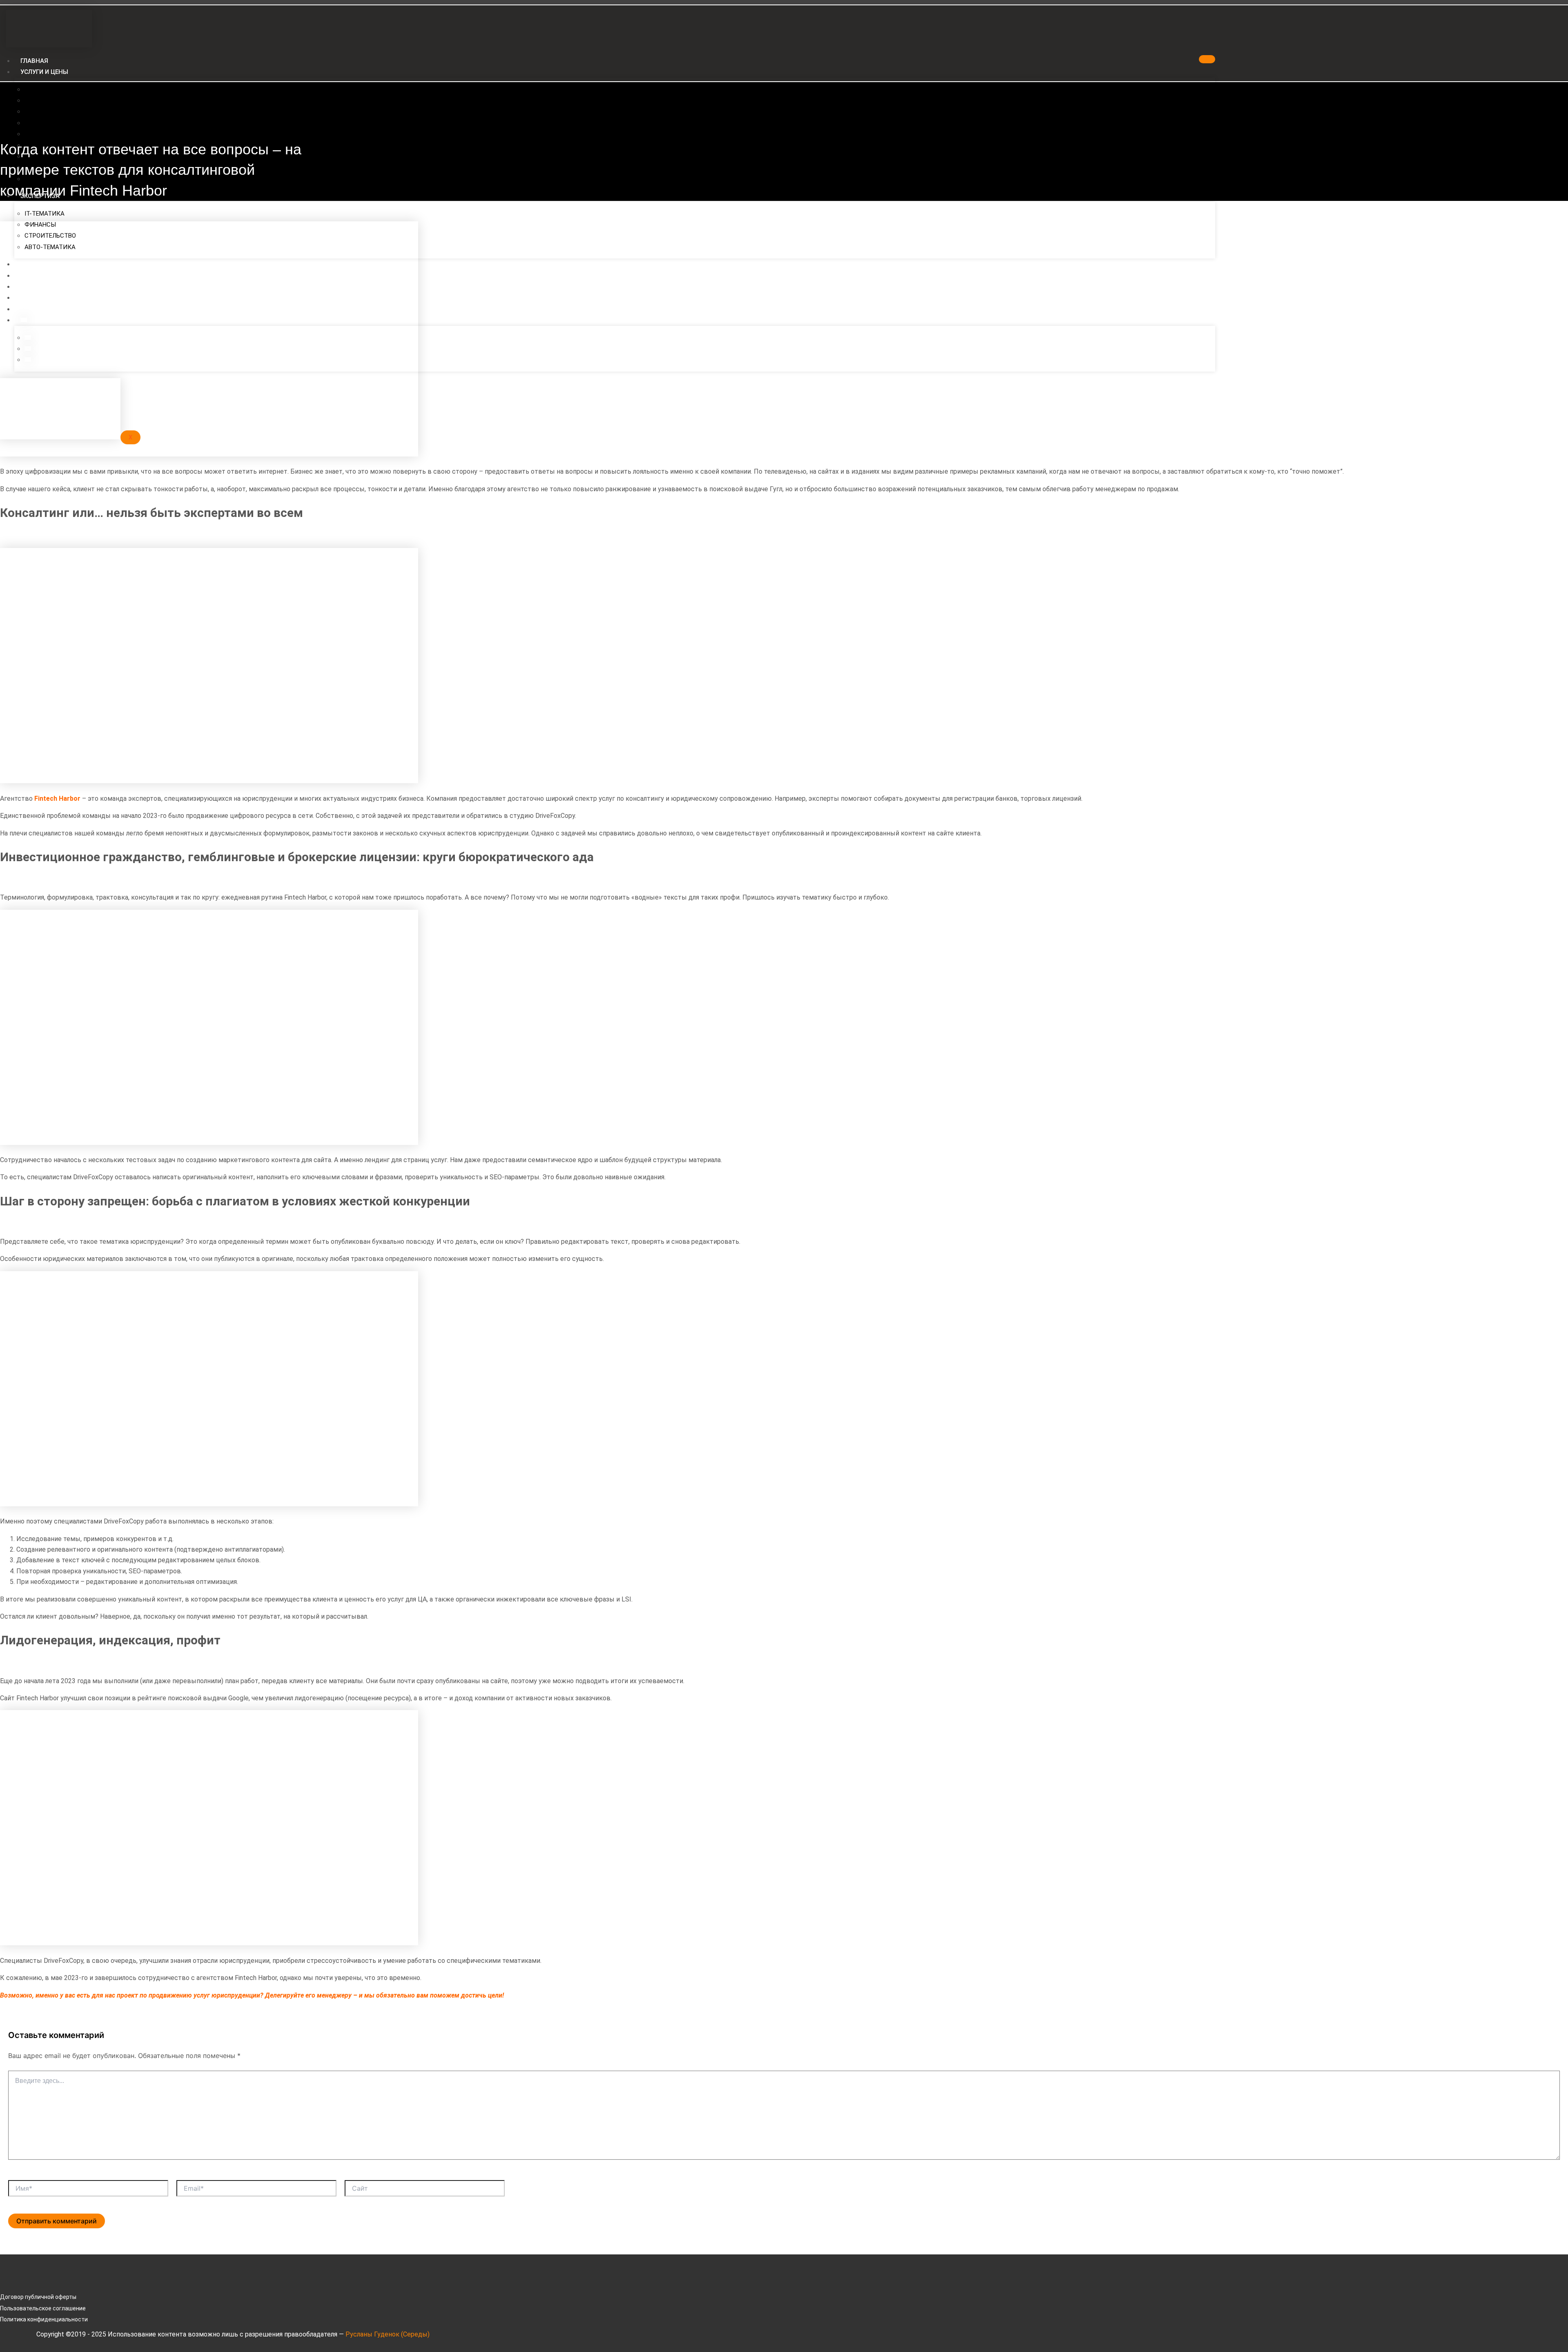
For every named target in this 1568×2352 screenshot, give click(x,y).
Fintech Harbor (57, 798)
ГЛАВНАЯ (34, 61)
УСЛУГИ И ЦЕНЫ (44, 72)
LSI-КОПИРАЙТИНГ (53, 111)
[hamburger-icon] (1207, 59)
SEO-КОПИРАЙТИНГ (54, 100)
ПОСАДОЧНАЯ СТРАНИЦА (62, 89)
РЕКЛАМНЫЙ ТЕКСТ (54, 134)
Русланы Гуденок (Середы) (388, 2334)
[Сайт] (425, 2190)
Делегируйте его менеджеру (308, 1995)
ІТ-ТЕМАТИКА (45, 214)
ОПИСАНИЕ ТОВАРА (53, 123)
